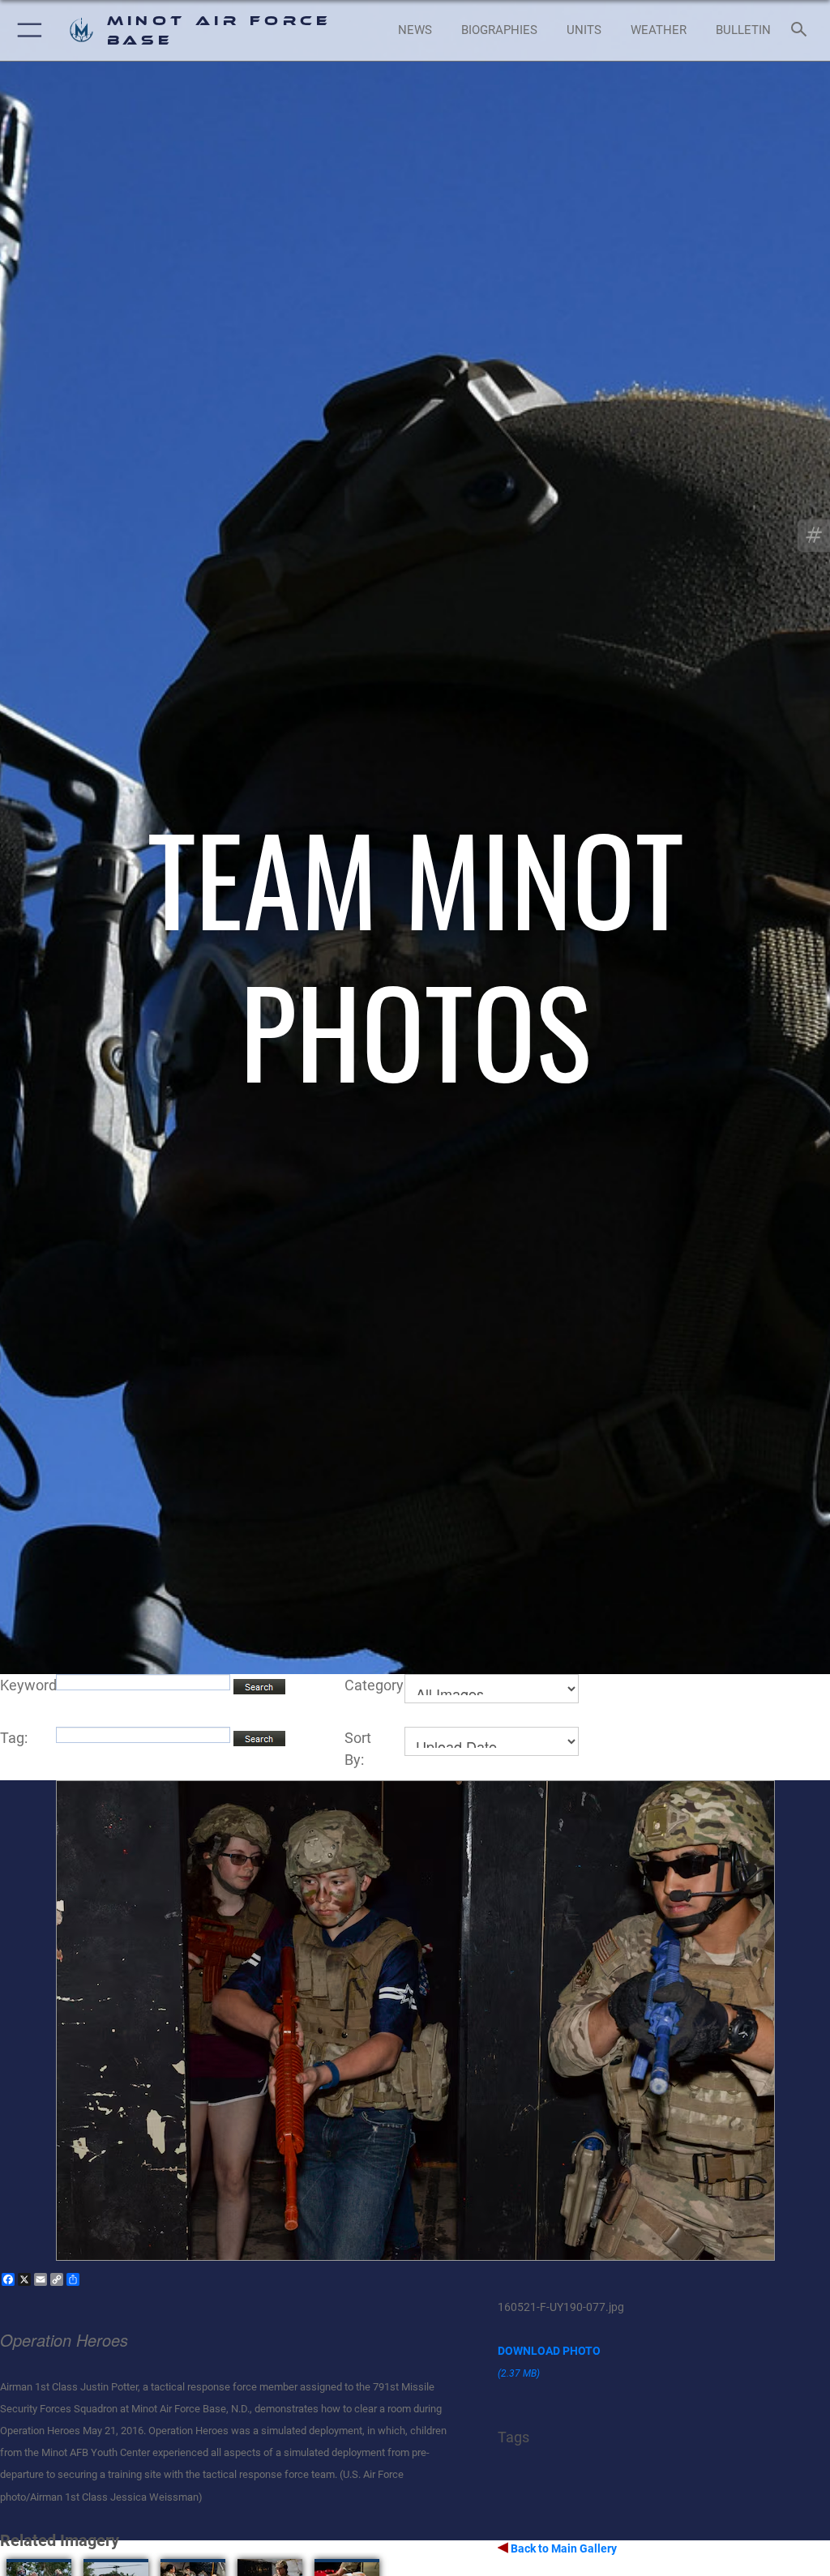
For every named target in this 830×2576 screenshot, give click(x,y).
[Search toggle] (802, 30)
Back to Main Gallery (563, 2548)
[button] (26, 30)
